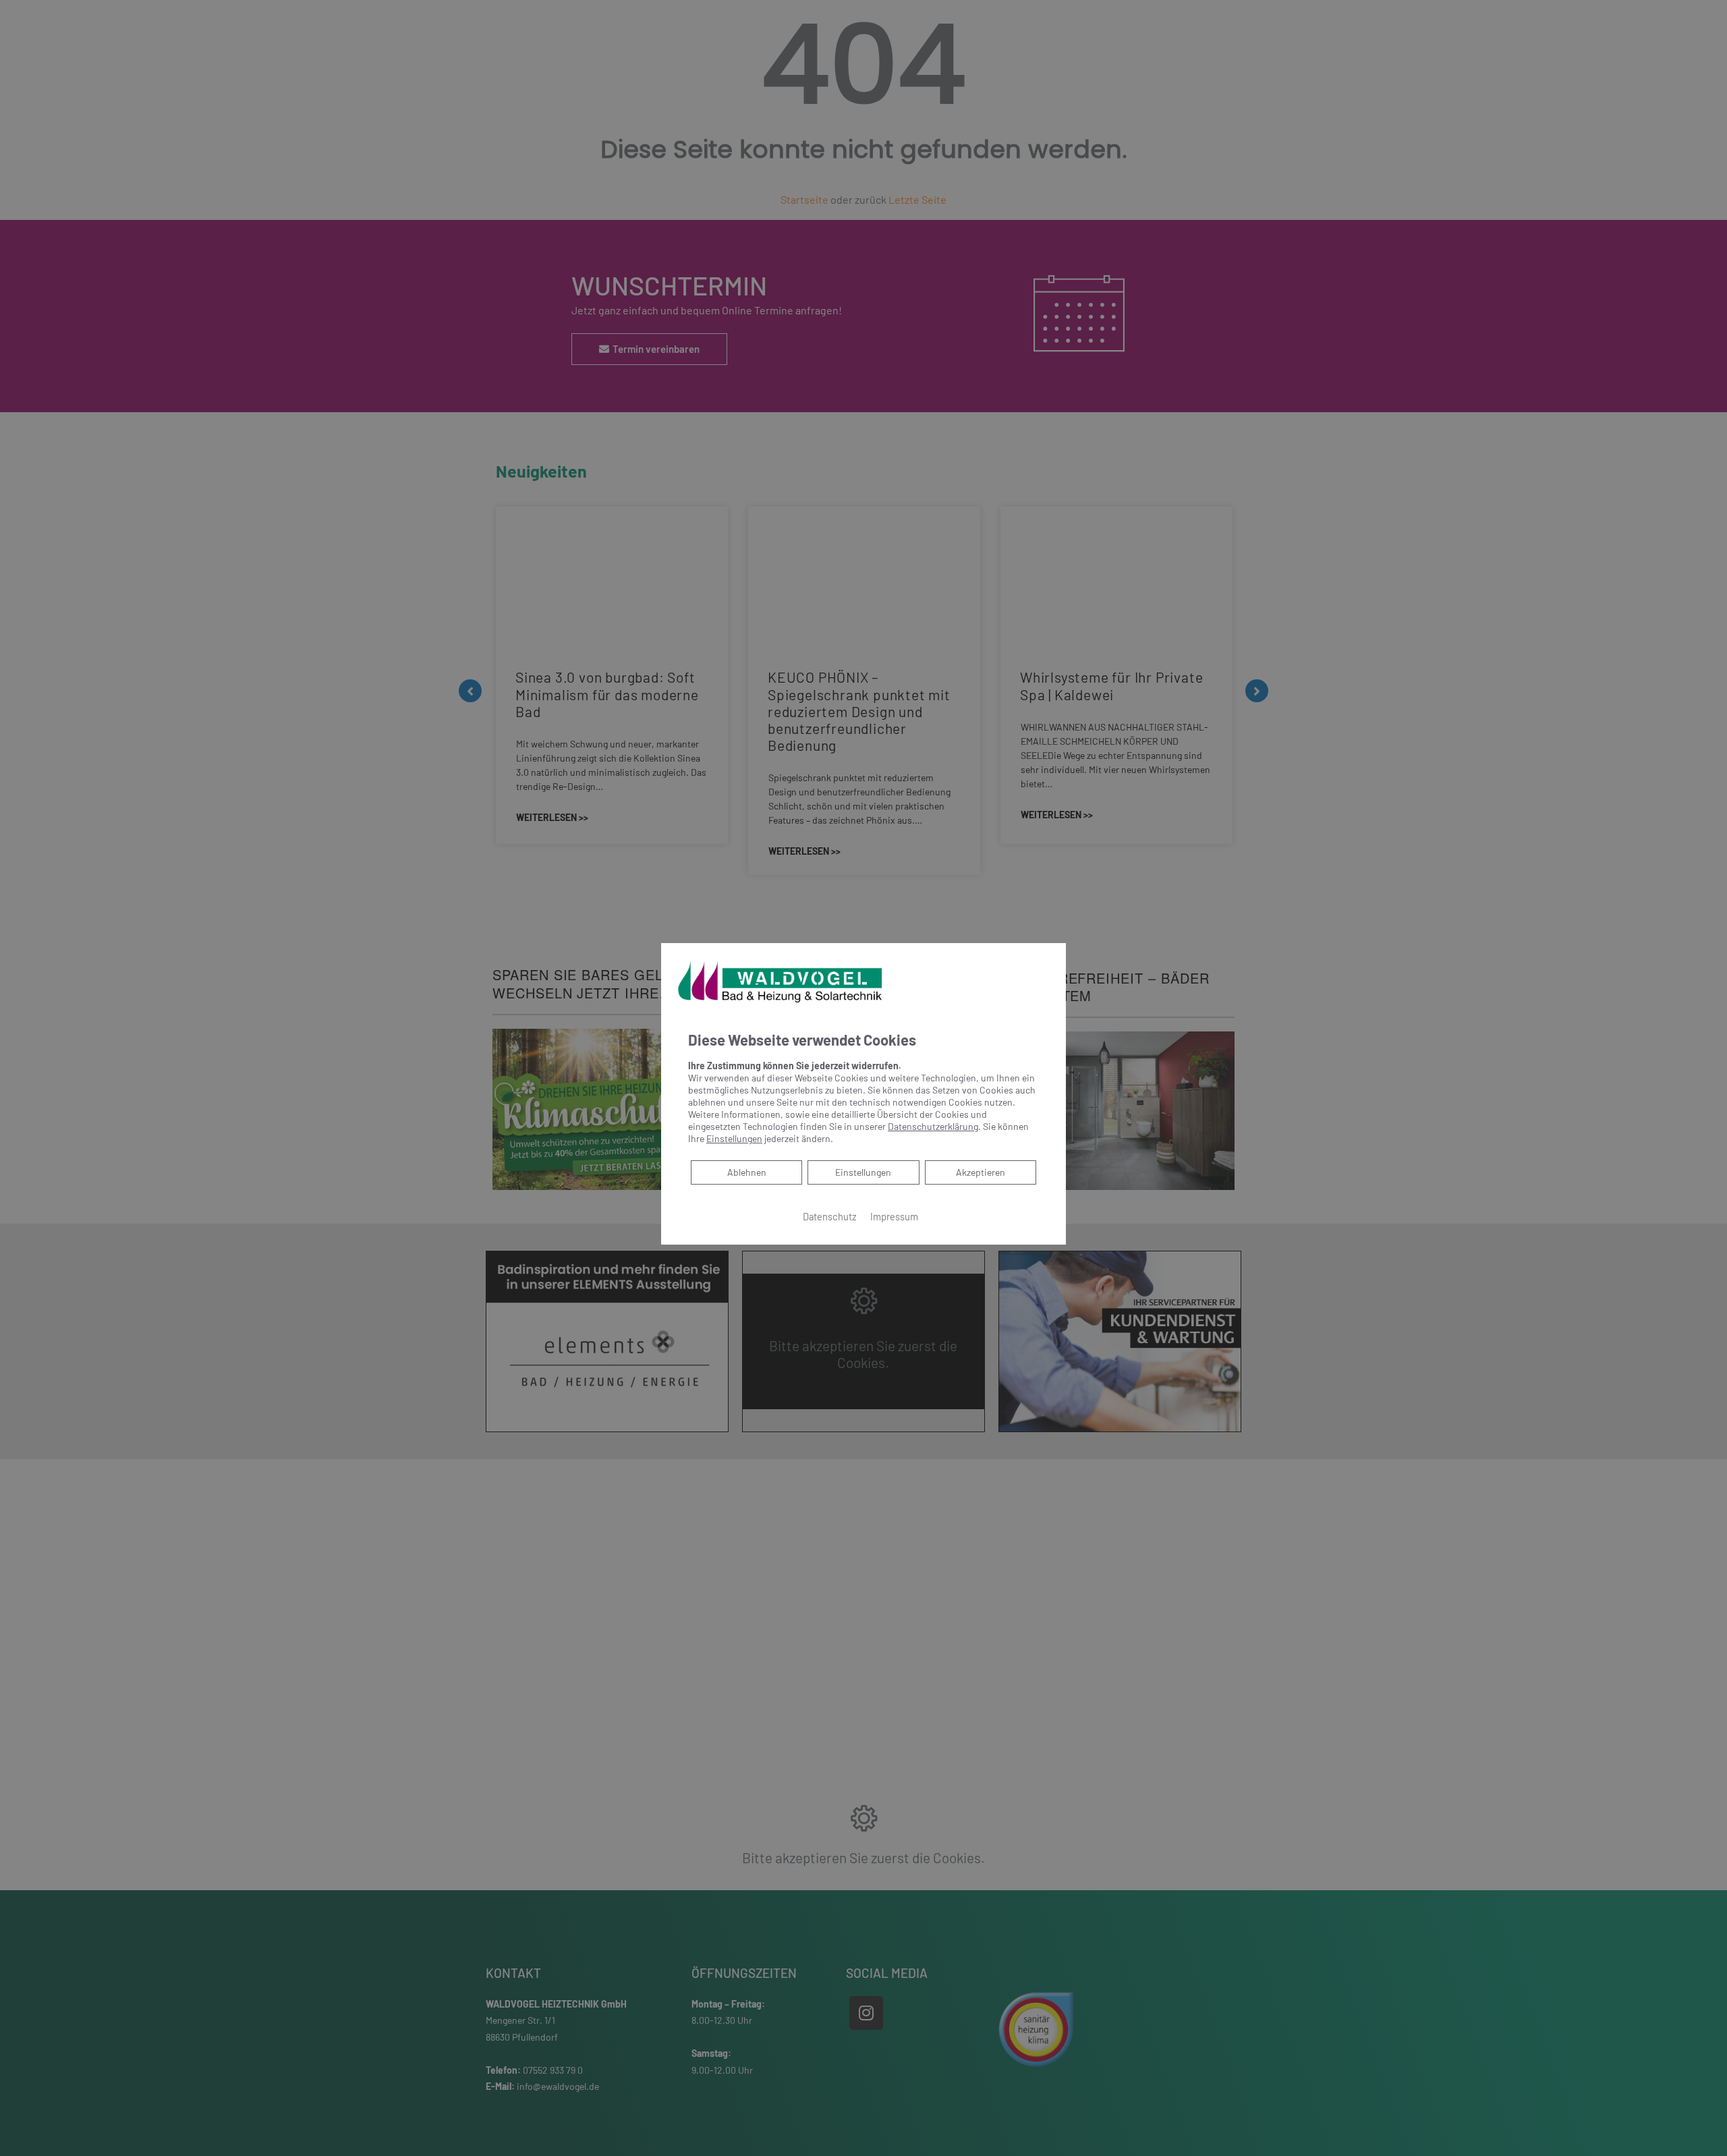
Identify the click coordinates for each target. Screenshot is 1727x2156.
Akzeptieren (981, 1172)
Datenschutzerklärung (933, 1126)
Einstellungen (863, 1172)
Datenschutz (830, 1216)
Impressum (894, 1216)
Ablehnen (746, 1172)
